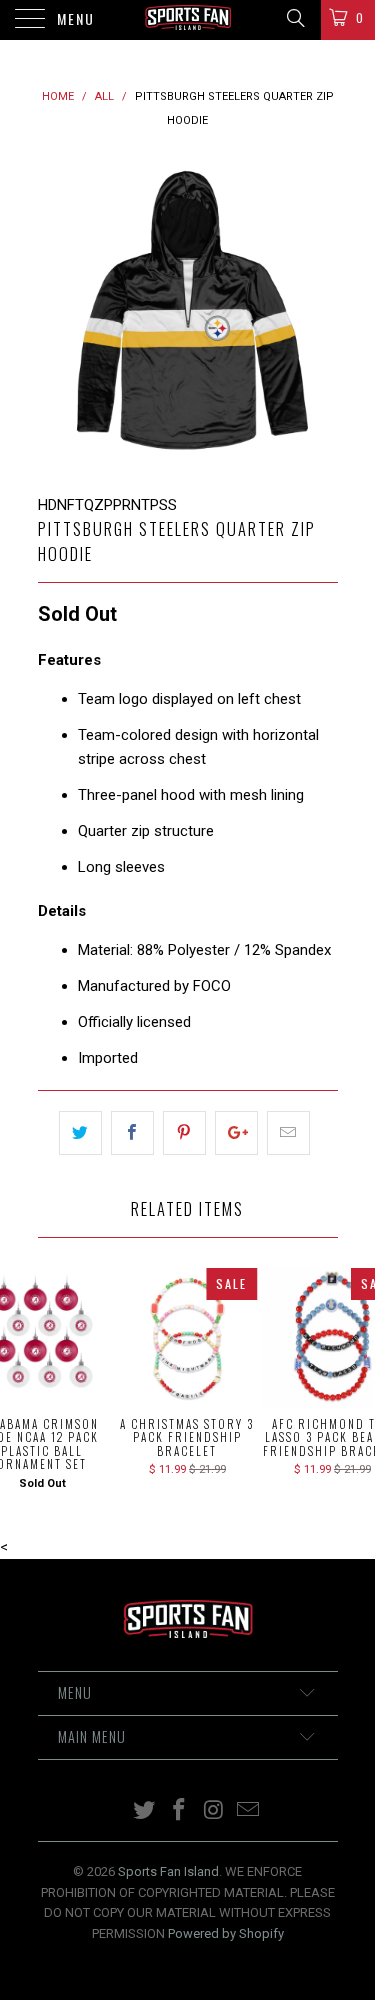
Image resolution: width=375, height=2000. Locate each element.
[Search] (294, 18)
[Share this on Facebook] (132, 1133)
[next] (319, 313)
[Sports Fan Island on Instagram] (214, 1811)
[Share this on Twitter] (80, 1133)
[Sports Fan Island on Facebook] (179, 1811)
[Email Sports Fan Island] (249, 1811)
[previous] (57, 313)
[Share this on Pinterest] (184, 1133)
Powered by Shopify (226, 1933)
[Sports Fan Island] (188, 20)
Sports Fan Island (168, 1871)
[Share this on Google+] (236, 1133)
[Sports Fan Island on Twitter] (145, 1811)
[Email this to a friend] (288, 1133)
